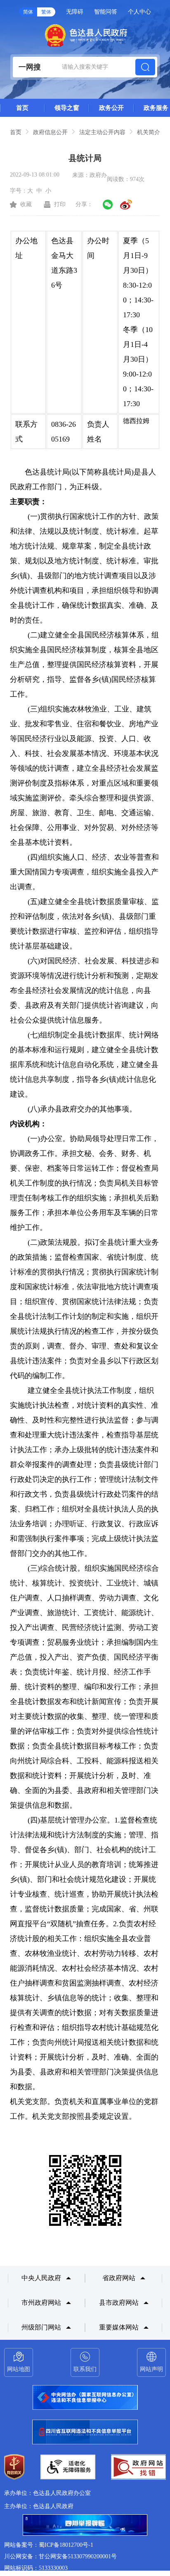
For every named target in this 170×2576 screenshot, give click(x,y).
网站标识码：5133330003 (36, 2568)
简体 (28, 12)
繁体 (46, 12)
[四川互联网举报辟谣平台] (85, 2526)
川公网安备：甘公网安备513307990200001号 (60, 2556)
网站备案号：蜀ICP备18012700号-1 (49, 2545)
